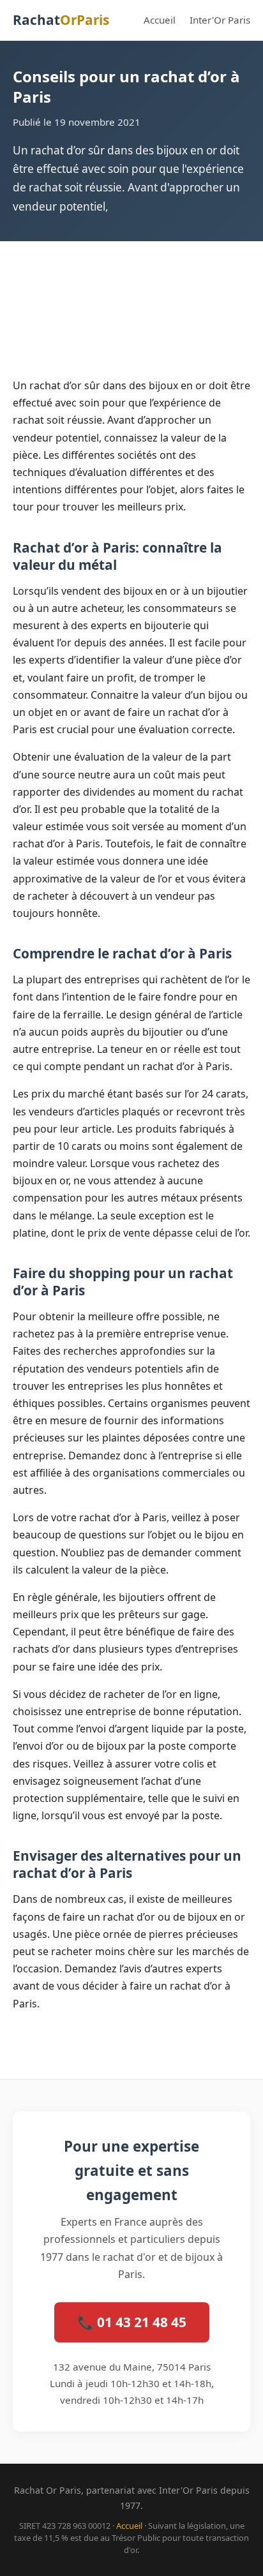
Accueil (160, 20)
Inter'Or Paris (220, 20)
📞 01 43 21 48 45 (132, 2322)
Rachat (61, 20)
